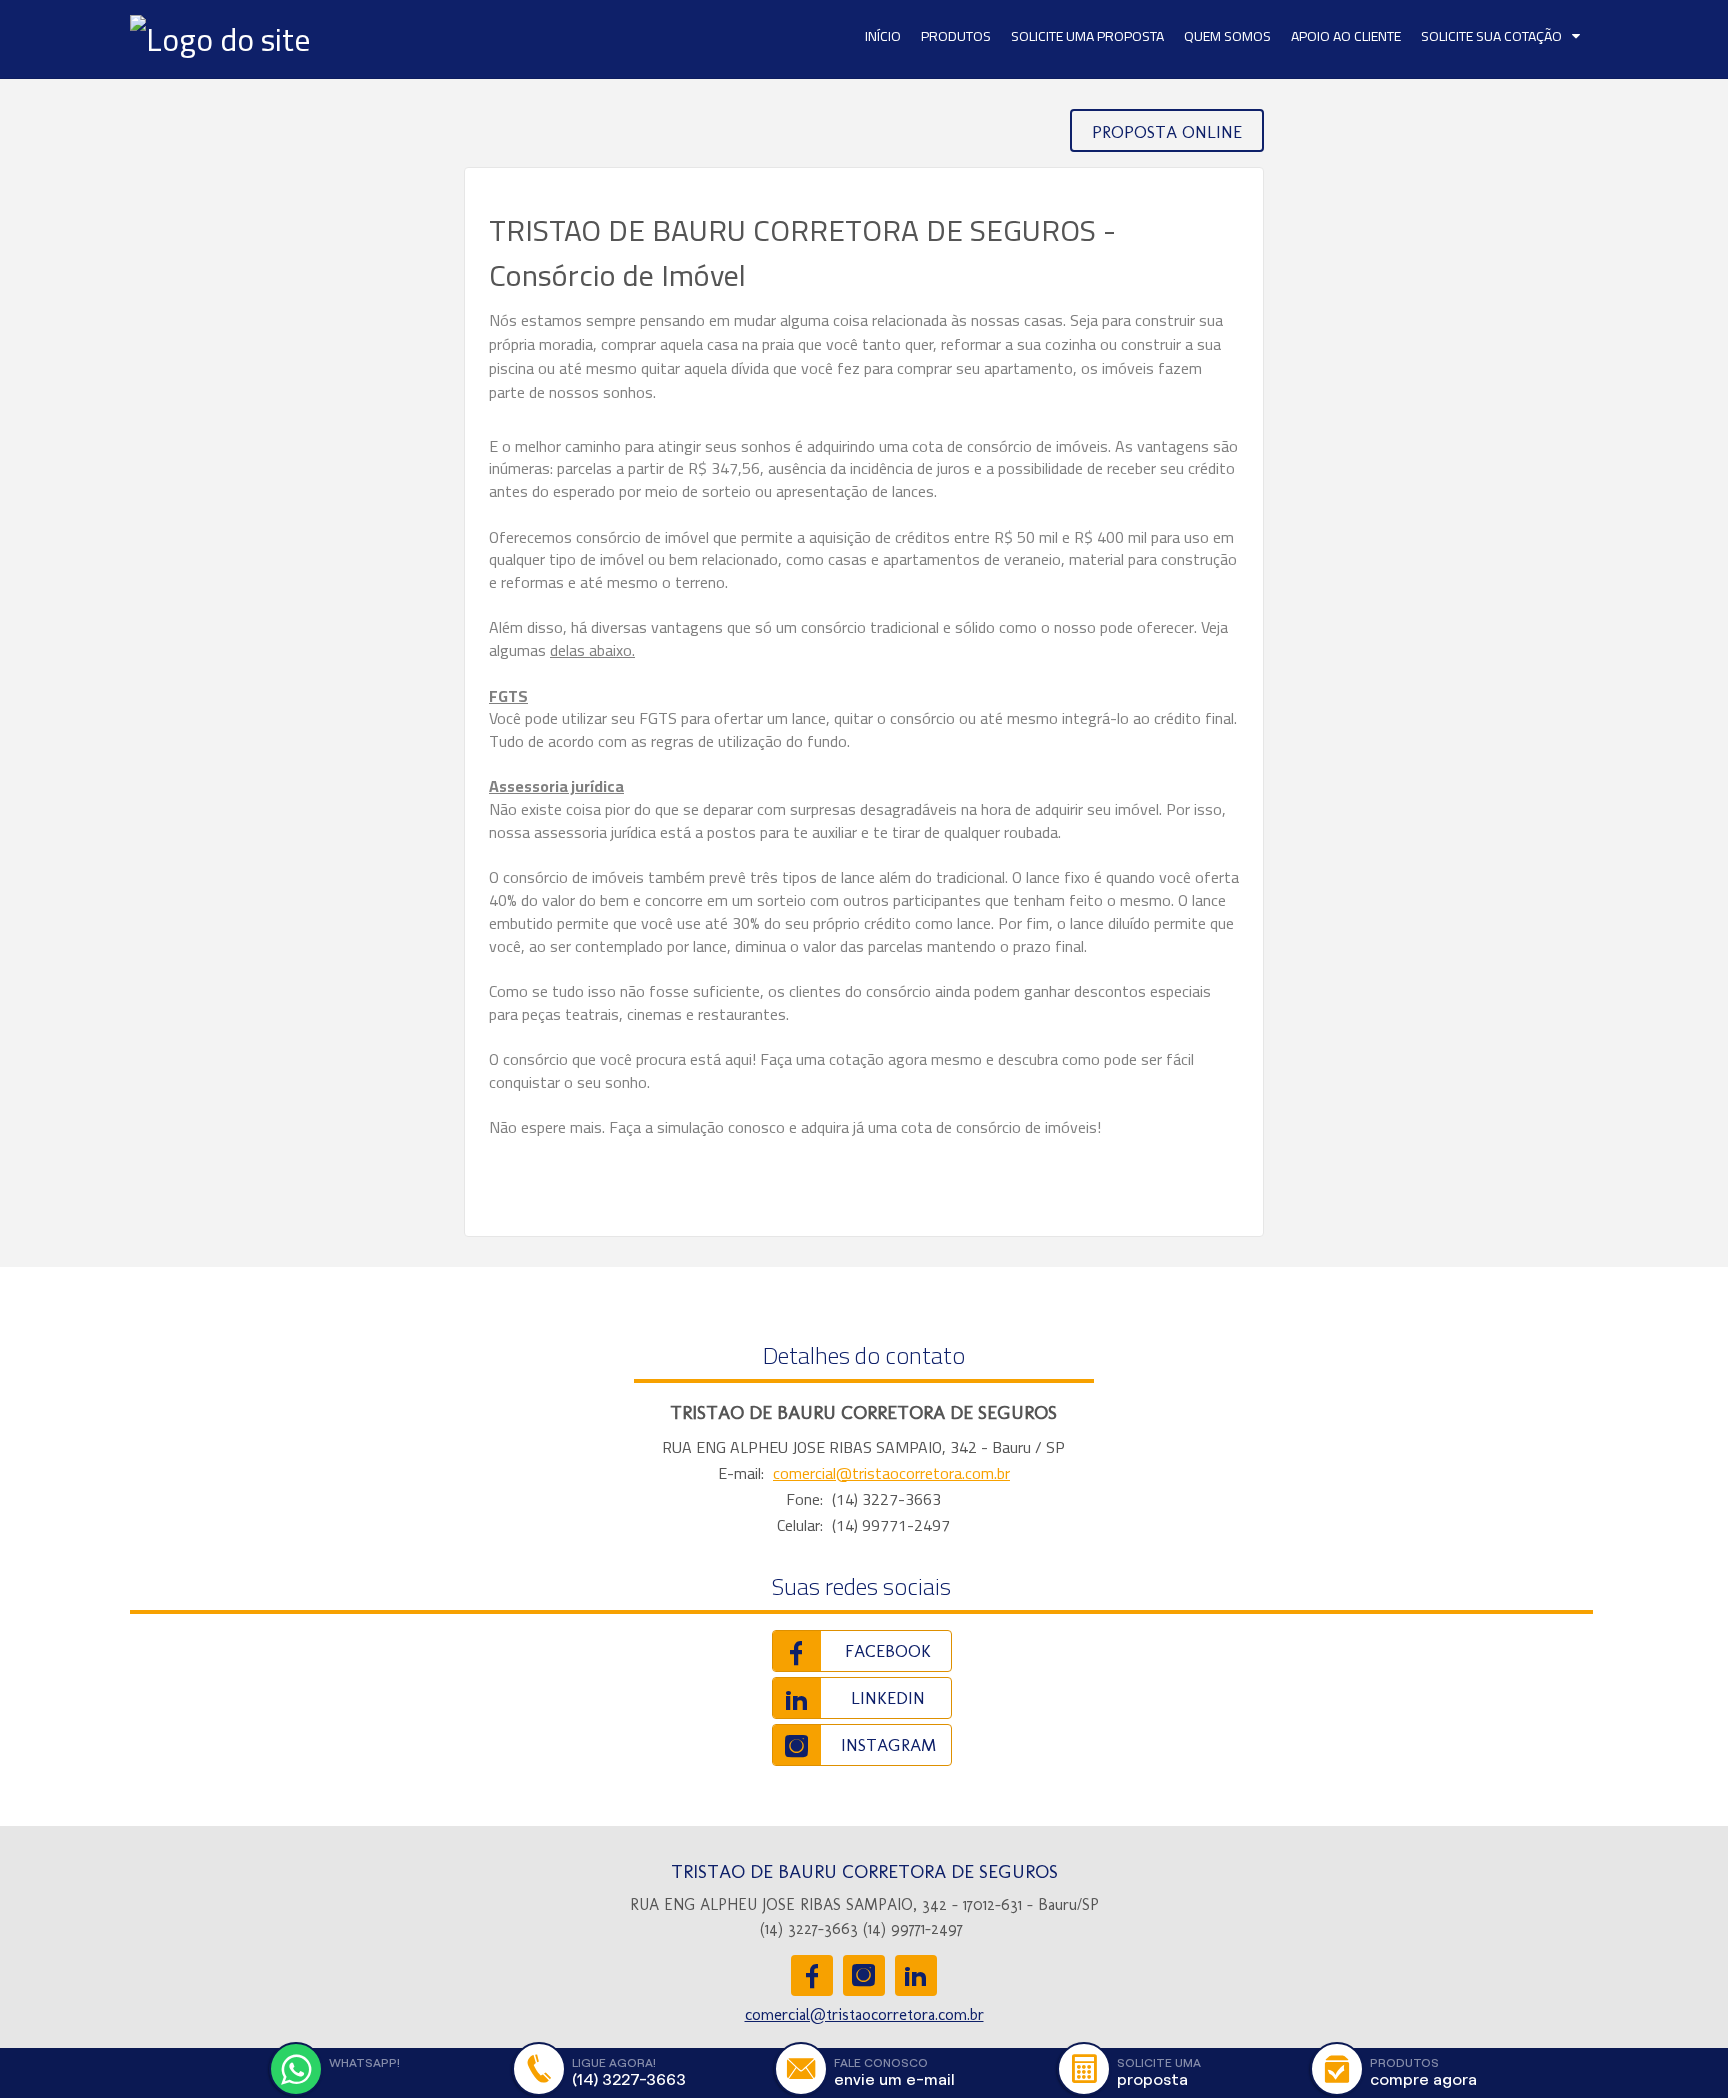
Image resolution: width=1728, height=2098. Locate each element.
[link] (862, 1651)
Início (883, 36)
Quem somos (1227, 36)
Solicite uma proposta (1087, 36)
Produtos (956, 36)
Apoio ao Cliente (1346, 36)
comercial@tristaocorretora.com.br (891, 1473)
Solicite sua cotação (1491, 36)
